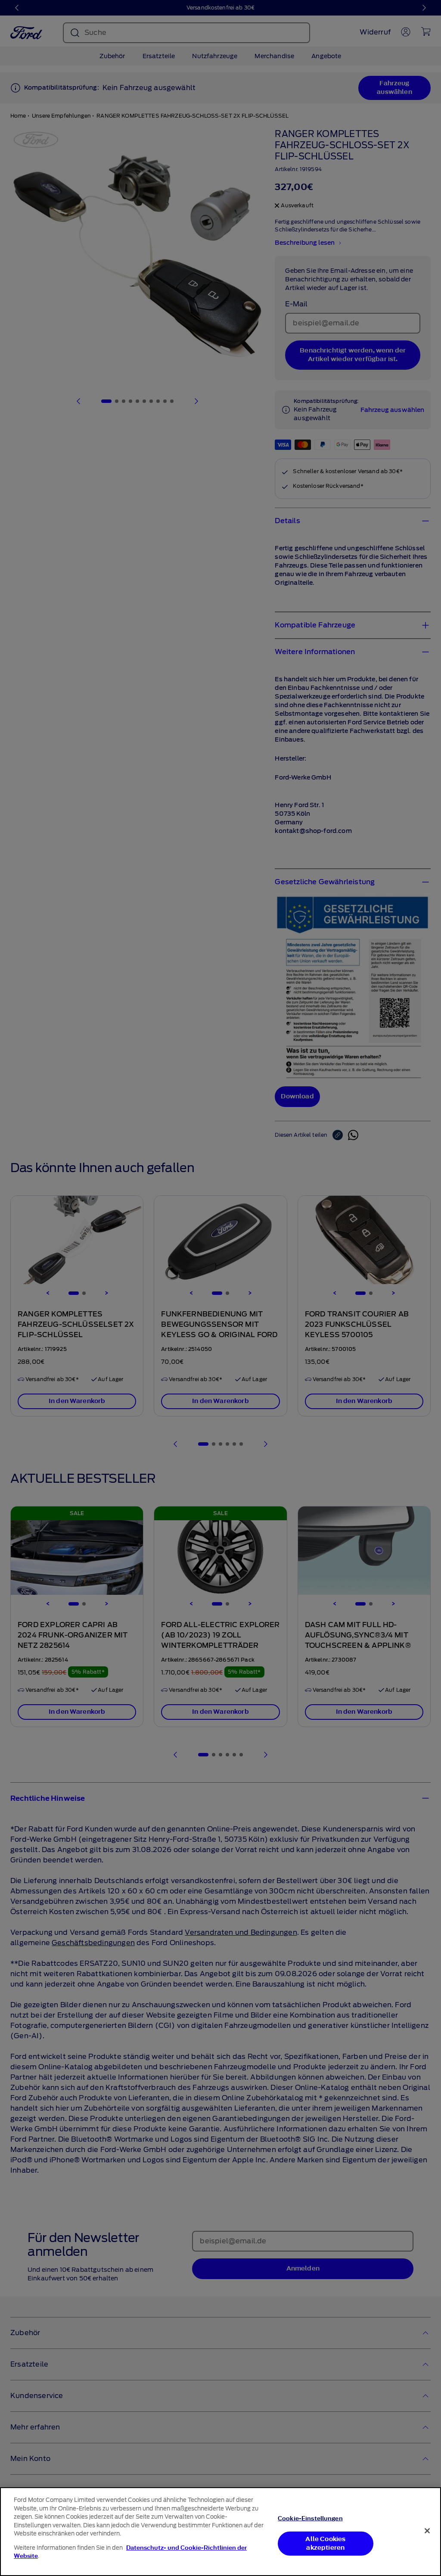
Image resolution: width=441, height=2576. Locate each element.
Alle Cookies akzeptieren (325, 2543)
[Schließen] (427, 2531)
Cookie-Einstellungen (310, 2518)
